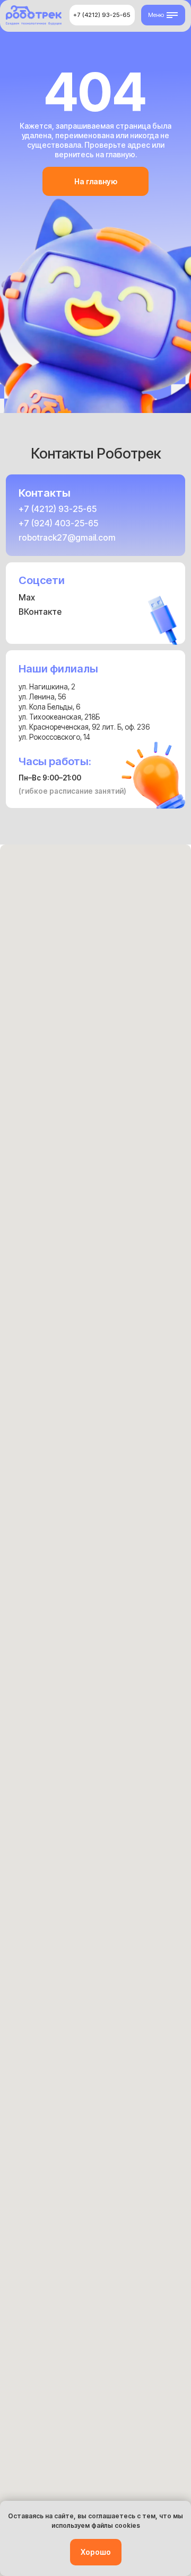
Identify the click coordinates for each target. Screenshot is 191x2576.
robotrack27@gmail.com (67, 538)
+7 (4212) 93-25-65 (58, 509)
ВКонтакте (40, 612)
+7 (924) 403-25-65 (58, 523)
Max (27, 598)
